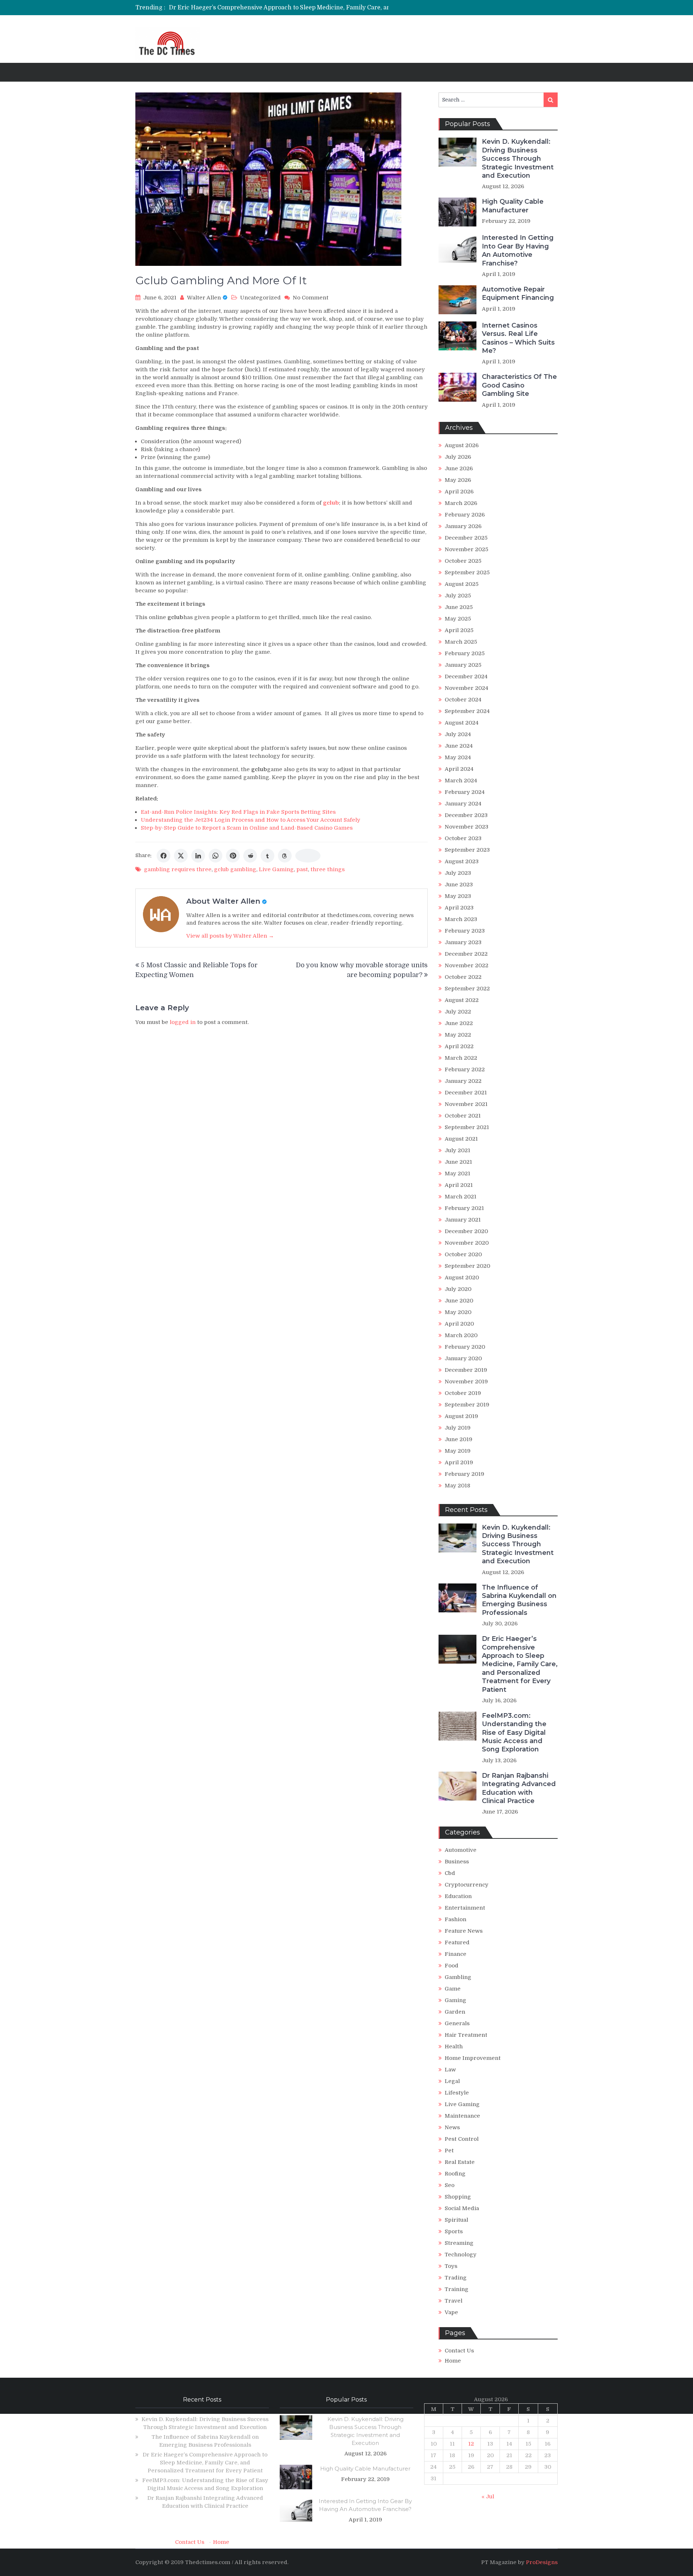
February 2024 (465, 792)
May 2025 (458, 619)
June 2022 (459, 1023)
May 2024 (458, 757)
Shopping (458, 2197)
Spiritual (456, 2220)
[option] (285, 8)
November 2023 (467, 827)
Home (453, 2361)
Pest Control (462, 2139)
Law (450, 2070)
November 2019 (466, 1382)
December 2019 (466, 1370)
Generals (457, 2023)
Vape (451, 2312)
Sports (454, 2231)
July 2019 (458, 1428)
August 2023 (462, 861)
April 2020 (459, 1324)
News (452, 2127)
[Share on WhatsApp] (215, 856)
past (302, 869)
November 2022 (467, 965)
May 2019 (458, 1451)
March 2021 (461, 1197)
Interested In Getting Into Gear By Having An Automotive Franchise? (518, 250)
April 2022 (459, 1046)
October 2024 (463, 700)
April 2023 (459, 908)
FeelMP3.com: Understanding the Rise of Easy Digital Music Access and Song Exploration (514, 1733)
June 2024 (459, 746)
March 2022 (461, 1058)
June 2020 (459, 1301)
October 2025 (463, 561)
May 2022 (458, 1035)
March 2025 (461, 642)
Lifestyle (457, 2093)
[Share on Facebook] (164, 856)
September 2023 (467, 850)
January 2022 (463, 1081)
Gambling (458, 1977)
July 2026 (458, 457)
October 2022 (463, 977)
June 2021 (458, 1162)
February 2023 (465, 931)
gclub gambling (235, 869)
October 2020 (463, 1254)
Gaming (456, 2000)
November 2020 (467, 1243)
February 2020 (465, 1347)
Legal (452, 2081)
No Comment (311, 298)
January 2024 (463, 804)
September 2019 (467, 1405)
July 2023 (458, 873)
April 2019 (459, 1462)
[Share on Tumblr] (267, 856)
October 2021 (463, 1116)
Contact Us (459, 2351)
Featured (457, 1942)
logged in (183, 1022)
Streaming (459, 2243)
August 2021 (461, 1139)
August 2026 (462, 445)
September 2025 (467, 572)
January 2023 (463, 942)
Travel (454, 2301)
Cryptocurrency (467, 1885)
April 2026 (459, 492)
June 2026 (459, 468)
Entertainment (465, 1908)
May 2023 (458, 896)
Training (457, 2289)
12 (471, 2444)
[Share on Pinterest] (233, 856)
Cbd (450, 1873)
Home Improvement (473, 2058)
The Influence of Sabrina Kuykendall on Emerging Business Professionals (519, 1600)
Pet (449, 2151)
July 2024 (458, 734)
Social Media (462, 2208)
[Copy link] (308, 856)
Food (452, 1966)
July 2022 (458, 1012)
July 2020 (458, 1289)
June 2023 (459, 885)
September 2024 (467, 711)
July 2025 (458, 596)
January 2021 (463, 1220)
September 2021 (467, 1127)
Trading (456, 2278)
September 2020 (467, 1266)
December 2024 (466, 677)
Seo (450, 2185)
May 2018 (457, 1486)
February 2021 (464, 1208)
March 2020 (461, 1335)
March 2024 (461, 781)
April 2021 (459, 1185)
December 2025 (466, 538)
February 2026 (465, 515)
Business (457, 1862)
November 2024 (467, 688)
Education (458, 1896)
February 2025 (465, 653)
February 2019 (465, 1474)
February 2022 (465, 1069)
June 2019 (459, 1439)
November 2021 (466, 1104)
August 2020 (462, 1278)
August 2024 (462, 723)
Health (454, 2046)
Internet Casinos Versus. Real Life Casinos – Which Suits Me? (518, 338)
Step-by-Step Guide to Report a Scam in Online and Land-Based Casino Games (247, 828)
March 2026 (461, 503)
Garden (455, 2012)
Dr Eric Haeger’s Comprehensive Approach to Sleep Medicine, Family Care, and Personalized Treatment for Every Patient (341, 8)
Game (453, 1989)
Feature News (464, 1931)
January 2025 (463, 665)
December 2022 (466, 954)
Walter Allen (204, 298)
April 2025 (459, 630)
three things (328, 869)
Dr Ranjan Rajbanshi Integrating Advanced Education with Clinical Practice (519, 1788)
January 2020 (463, 1358)
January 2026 (463, 526)
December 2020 (466, 1231)
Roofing (455, 2174)
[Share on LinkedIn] (198, 856)
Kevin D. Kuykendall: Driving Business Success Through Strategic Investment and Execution (518, 159)
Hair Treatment (466, 2035)
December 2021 (466, 1093)
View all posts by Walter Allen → (230, 936)
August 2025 (462, 584)
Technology (461, 2255)
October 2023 (463, 838)
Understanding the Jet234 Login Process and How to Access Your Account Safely (250, 820)
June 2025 (459, 607)
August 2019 (461, 1416)
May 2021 (457, 1174)
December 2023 (466, 815)
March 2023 (461, 919)
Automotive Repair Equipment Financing (518, 293)
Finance (456, 1954)
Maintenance (462, 2116)
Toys (451, 2266)
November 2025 (467, 549)
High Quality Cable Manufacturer (513, 206)
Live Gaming (276, 869)
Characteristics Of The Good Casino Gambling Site (519, 385)
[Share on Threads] (285, 856)
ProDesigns (542, 2562)
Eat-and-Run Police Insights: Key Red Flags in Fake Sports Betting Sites (238, 812)
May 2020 (458, 1312)
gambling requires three (178, 869)
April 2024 (459, 769)
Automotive (461, 1850)
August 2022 (462, 1000)
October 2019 (463, 1393)
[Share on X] (181, 856)
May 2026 (458, 480)
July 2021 (457, 1150)
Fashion (456, 1919)
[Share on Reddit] (250, 856)
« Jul (488, 2497)
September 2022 (467, 989)
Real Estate (460, 2162)
